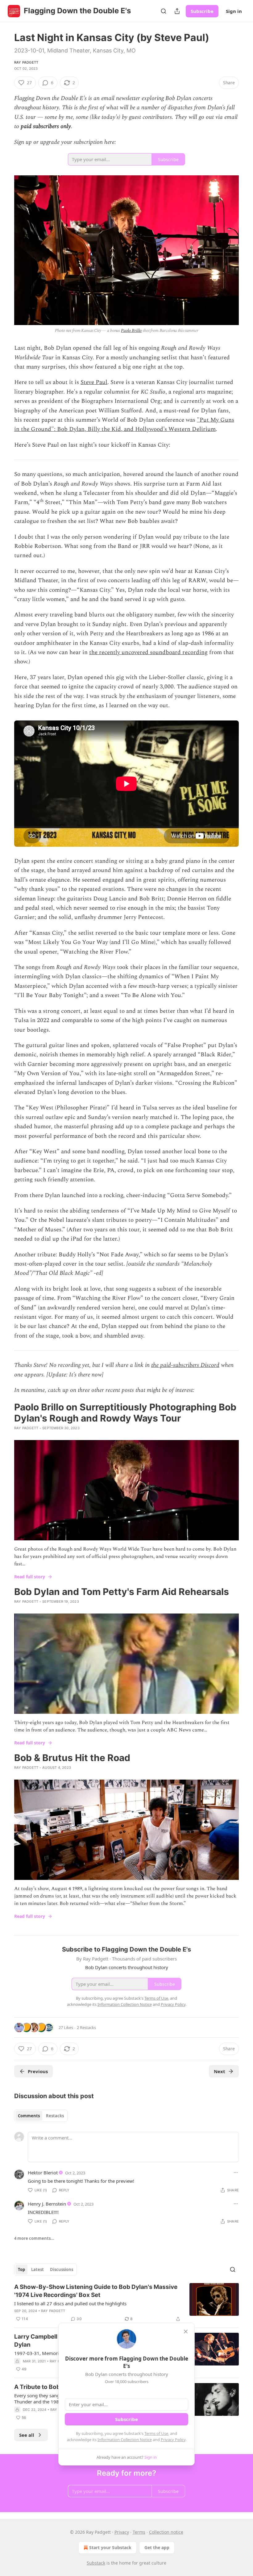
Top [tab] (21, 2269)
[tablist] (41, 2116)
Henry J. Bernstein (47, 2204)
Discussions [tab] (62, 2269)
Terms (139, 2532)
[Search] (164, 11)
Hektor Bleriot (43, 2173)
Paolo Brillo (131, 330)
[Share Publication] (177, 11)
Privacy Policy (173, 2440)
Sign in (234, 11)
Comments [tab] (29, 2116)
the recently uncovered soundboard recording (148, 652)
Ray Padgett (26, 62)
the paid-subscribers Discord (185, 1365)
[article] (126, 2303)
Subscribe (202, 11)
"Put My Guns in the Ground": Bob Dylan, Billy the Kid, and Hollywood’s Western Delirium (124, 425)
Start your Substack (110, 2547)
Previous (38, 2071)
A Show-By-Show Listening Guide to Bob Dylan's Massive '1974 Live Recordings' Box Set (96, 2291)
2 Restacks (86, 2027)
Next (220, 2071)
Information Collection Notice (125, 2440)
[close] (186, 2332)
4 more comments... (34, 2238)
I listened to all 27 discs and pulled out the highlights (70, 2303)
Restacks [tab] (55, 2116)
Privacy (122, 2532)
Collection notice (166, 2532)
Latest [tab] (37, 2269)
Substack (96, 2563)
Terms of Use (156, 2433)
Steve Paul (94, 382)
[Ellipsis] (236, 2173)
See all (27, 2435)
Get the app (157, 2547)
